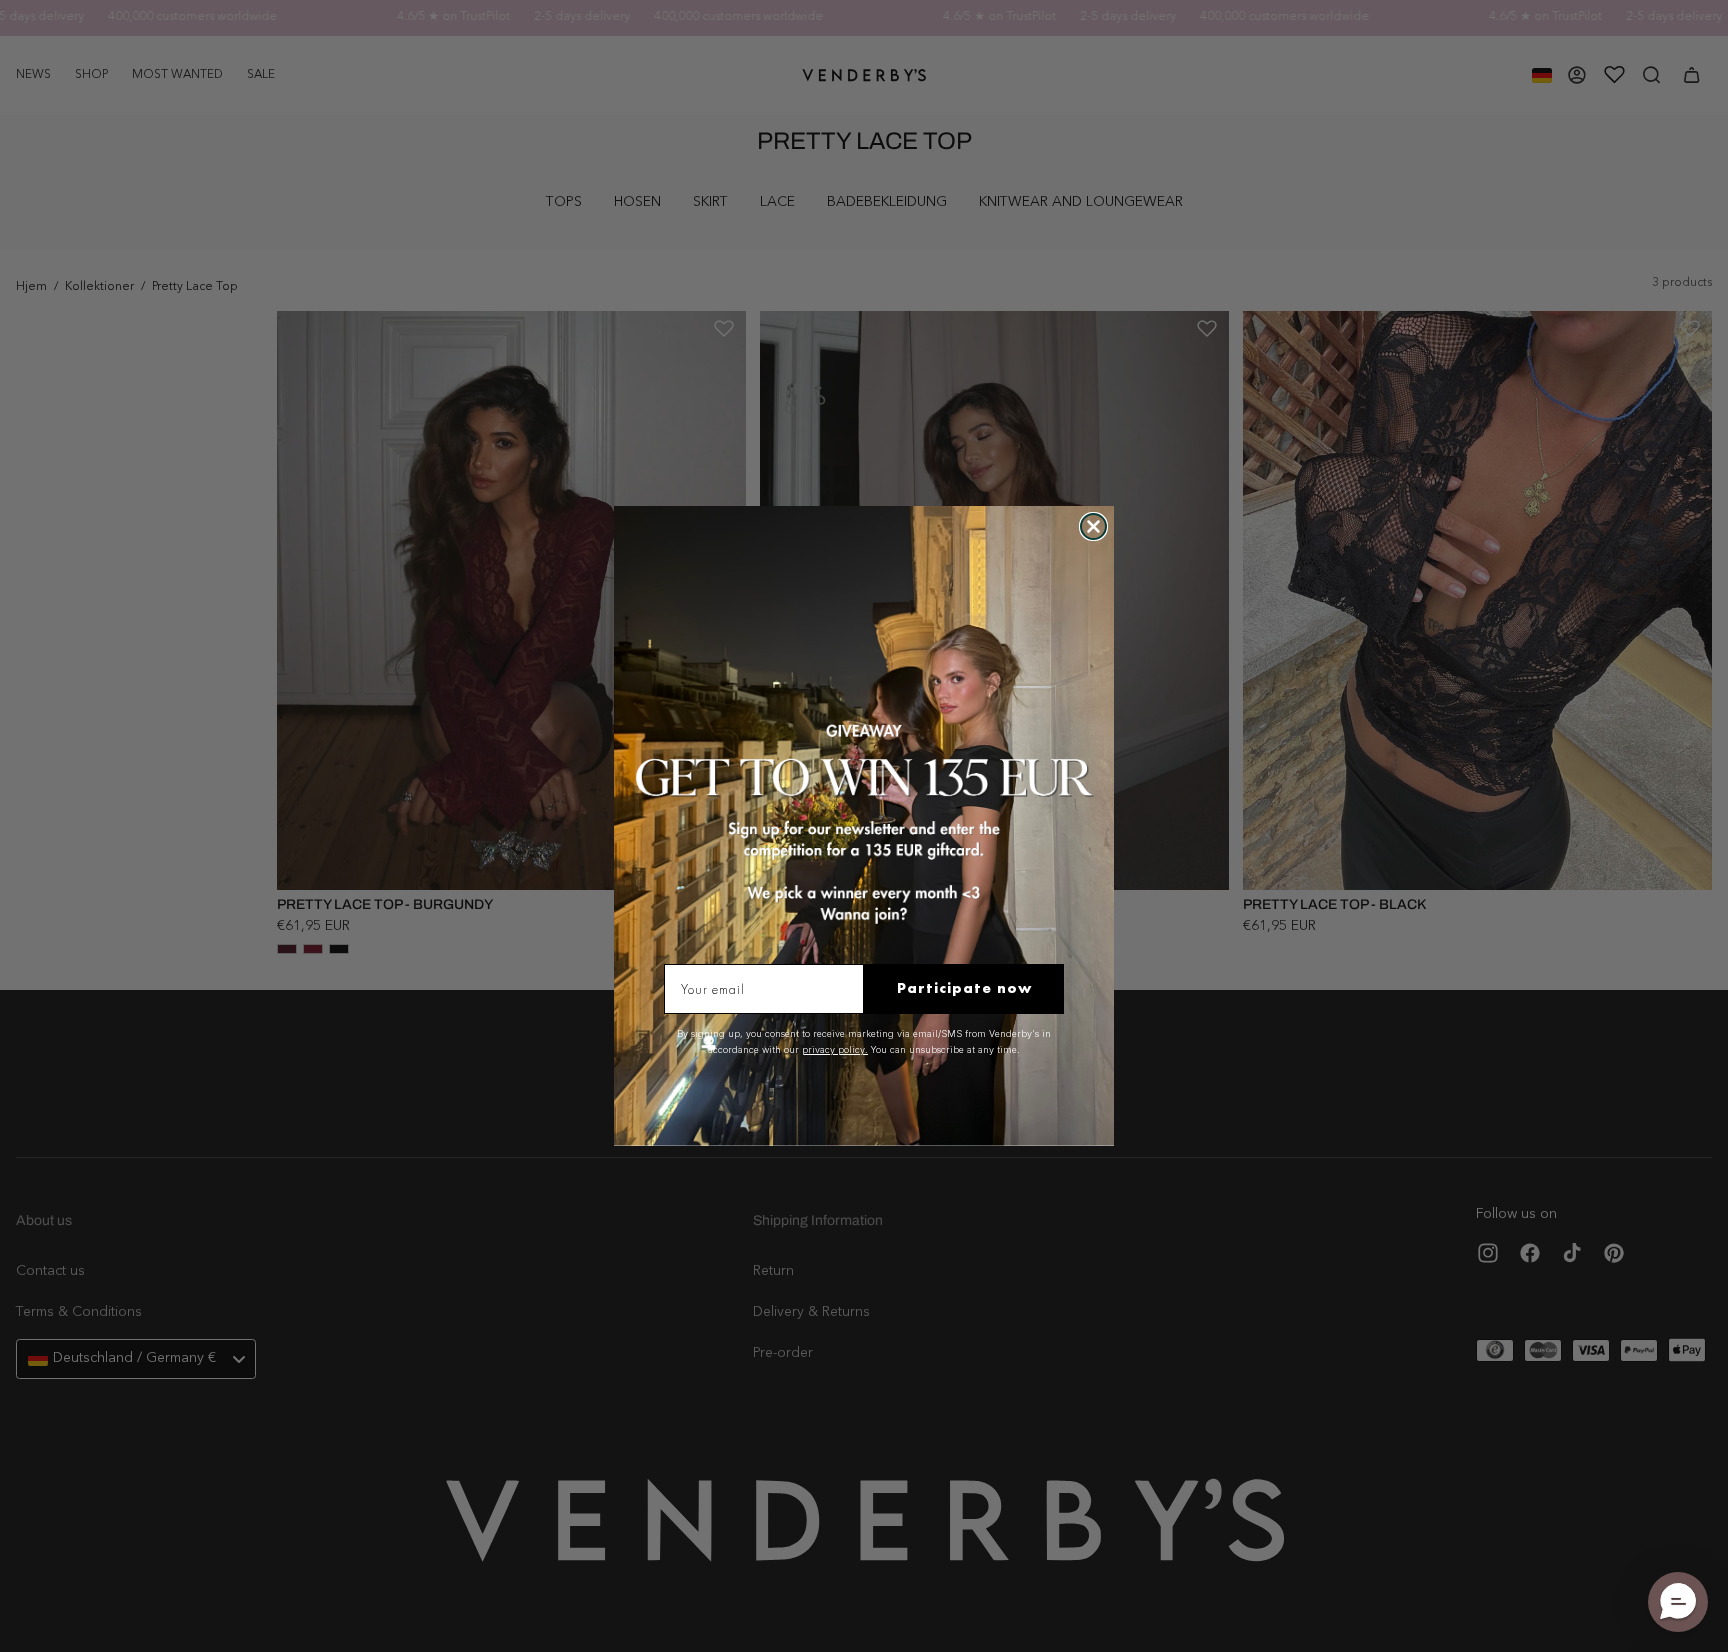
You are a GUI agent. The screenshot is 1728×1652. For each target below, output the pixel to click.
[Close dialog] (1093, 526)
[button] (1678, 1602)
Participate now (964, 988)
